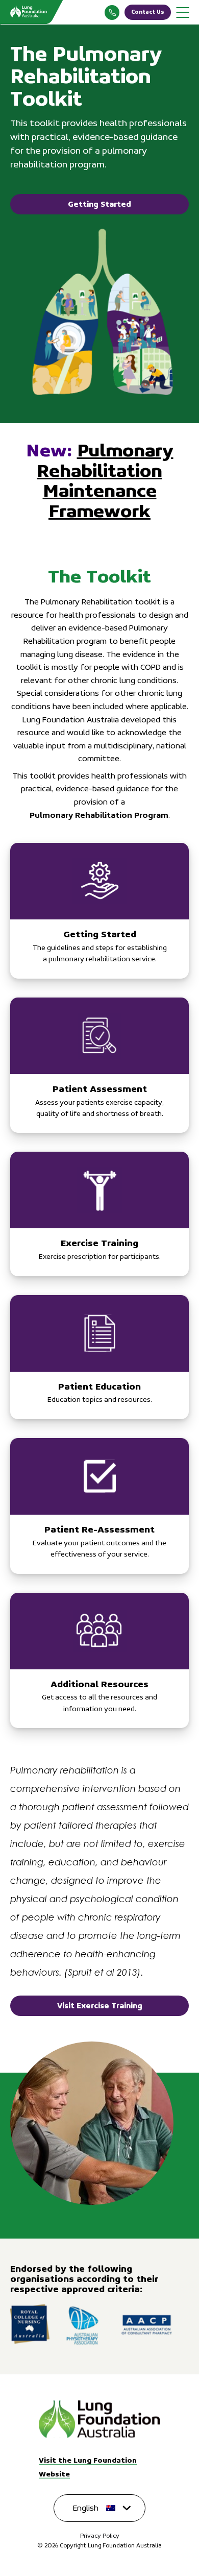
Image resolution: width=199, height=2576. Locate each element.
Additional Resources (99, 1661)
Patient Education (99, 1357)
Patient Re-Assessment (99, 1506)
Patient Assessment (99, 1065)
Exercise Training (99, 1214)
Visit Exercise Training (100, 2006)
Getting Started (99, 204)
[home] (99, 2420)
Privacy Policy (100, 2536)
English (86, 2508)
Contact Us (148, 12)
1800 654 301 (112, 13)
